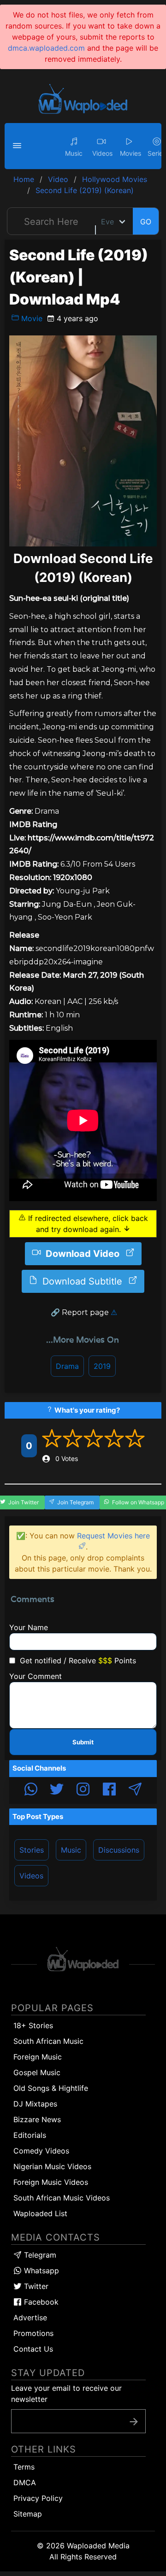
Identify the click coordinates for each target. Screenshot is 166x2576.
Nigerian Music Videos (52, 2166)
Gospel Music (37, 2072)
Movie (31, 318)
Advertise (30, 2318)
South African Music (48, 2041)
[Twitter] (57, 1790)
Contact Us (33, 2349)
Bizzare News (37, 2119)
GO (146, 222)
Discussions (119, 1850)
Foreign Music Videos (51, 2182)
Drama (67, 1366)
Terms (24, 2467)
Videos (31, 1876)
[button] (18, 146)
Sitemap (28, 2514)
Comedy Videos (41, 2151)
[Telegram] (135, 1790)
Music (71, 1850)
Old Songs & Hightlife (51, 2088)
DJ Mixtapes (35, 2104)
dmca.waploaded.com (46, 48)
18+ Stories (33, 2025)
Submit (83, 1742)
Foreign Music (38, 2057)
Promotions (33, 2333)
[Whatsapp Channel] (31, 1790)
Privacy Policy (38, 2498)
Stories (32, 1850)
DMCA (25, 2482)
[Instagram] (83, 1790)
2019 (102, 1366)
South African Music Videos (62, 2198)
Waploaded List (40, 2213)
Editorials (30, 2135)
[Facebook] (109, 1790)
